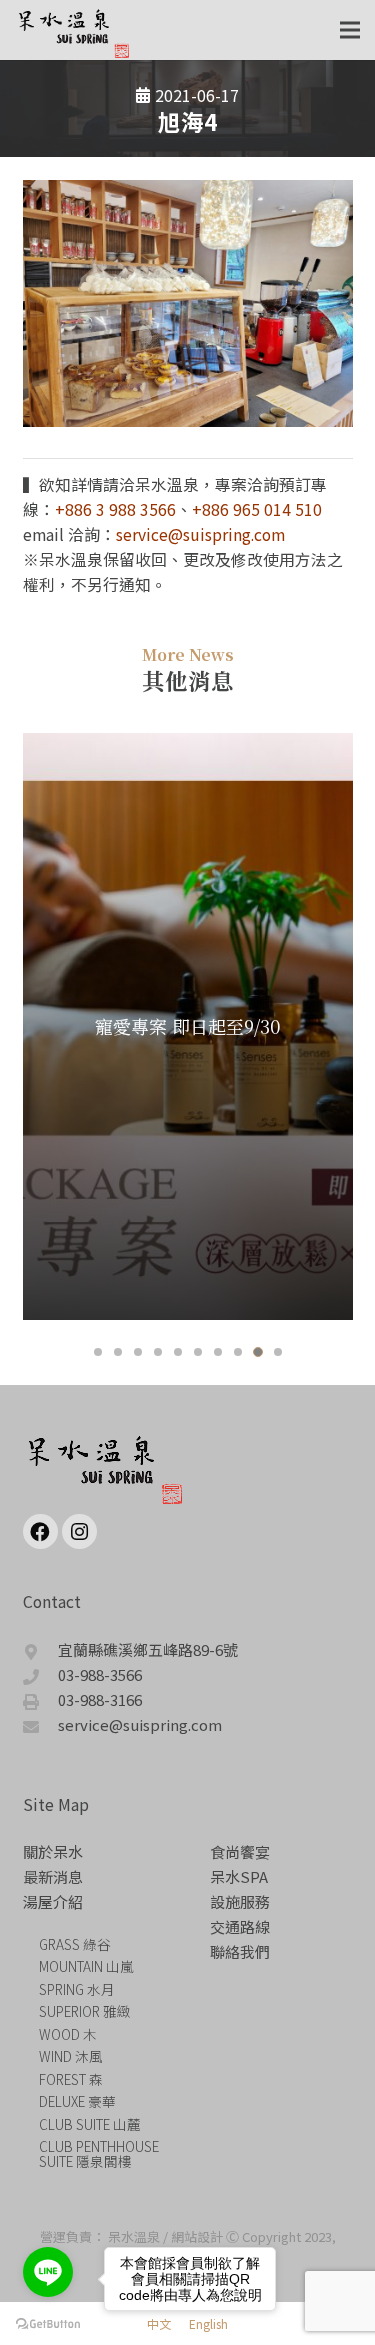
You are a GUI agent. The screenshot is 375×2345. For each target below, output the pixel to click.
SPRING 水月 (77, 1989)
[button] (98, 1352)
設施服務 (240, 1901)
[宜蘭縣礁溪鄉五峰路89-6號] (41, 1649)
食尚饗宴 (240, 1851)
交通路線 (240, 1926)
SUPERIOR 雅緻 (85, 2011)
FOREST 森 (71, 2079)
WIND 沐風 (71, 2056)
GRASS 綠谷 (75, 1944)
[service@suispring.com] (41, 1724)
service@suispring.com (200, 534)
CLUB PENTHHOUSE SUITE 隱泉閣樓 (99, 2153)
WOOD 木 (68, 2034)
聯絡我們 (240, 1951)
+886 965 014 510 (257, 509)
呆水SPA (239, 1876)
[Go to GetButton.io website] (48, 2324)
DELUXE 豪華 (77, 2101)
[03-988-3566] (41, 1674)
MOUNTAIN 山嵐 (86, 1966)
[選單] (350, 30)
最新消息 (53, 1876)
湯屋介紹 (53, 1901)
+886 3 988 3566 (115, 509)
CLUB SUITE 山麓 (90, 2124)
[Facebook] (40, 1531)
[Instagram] (79, 1531)
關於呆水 (53, 1851)
